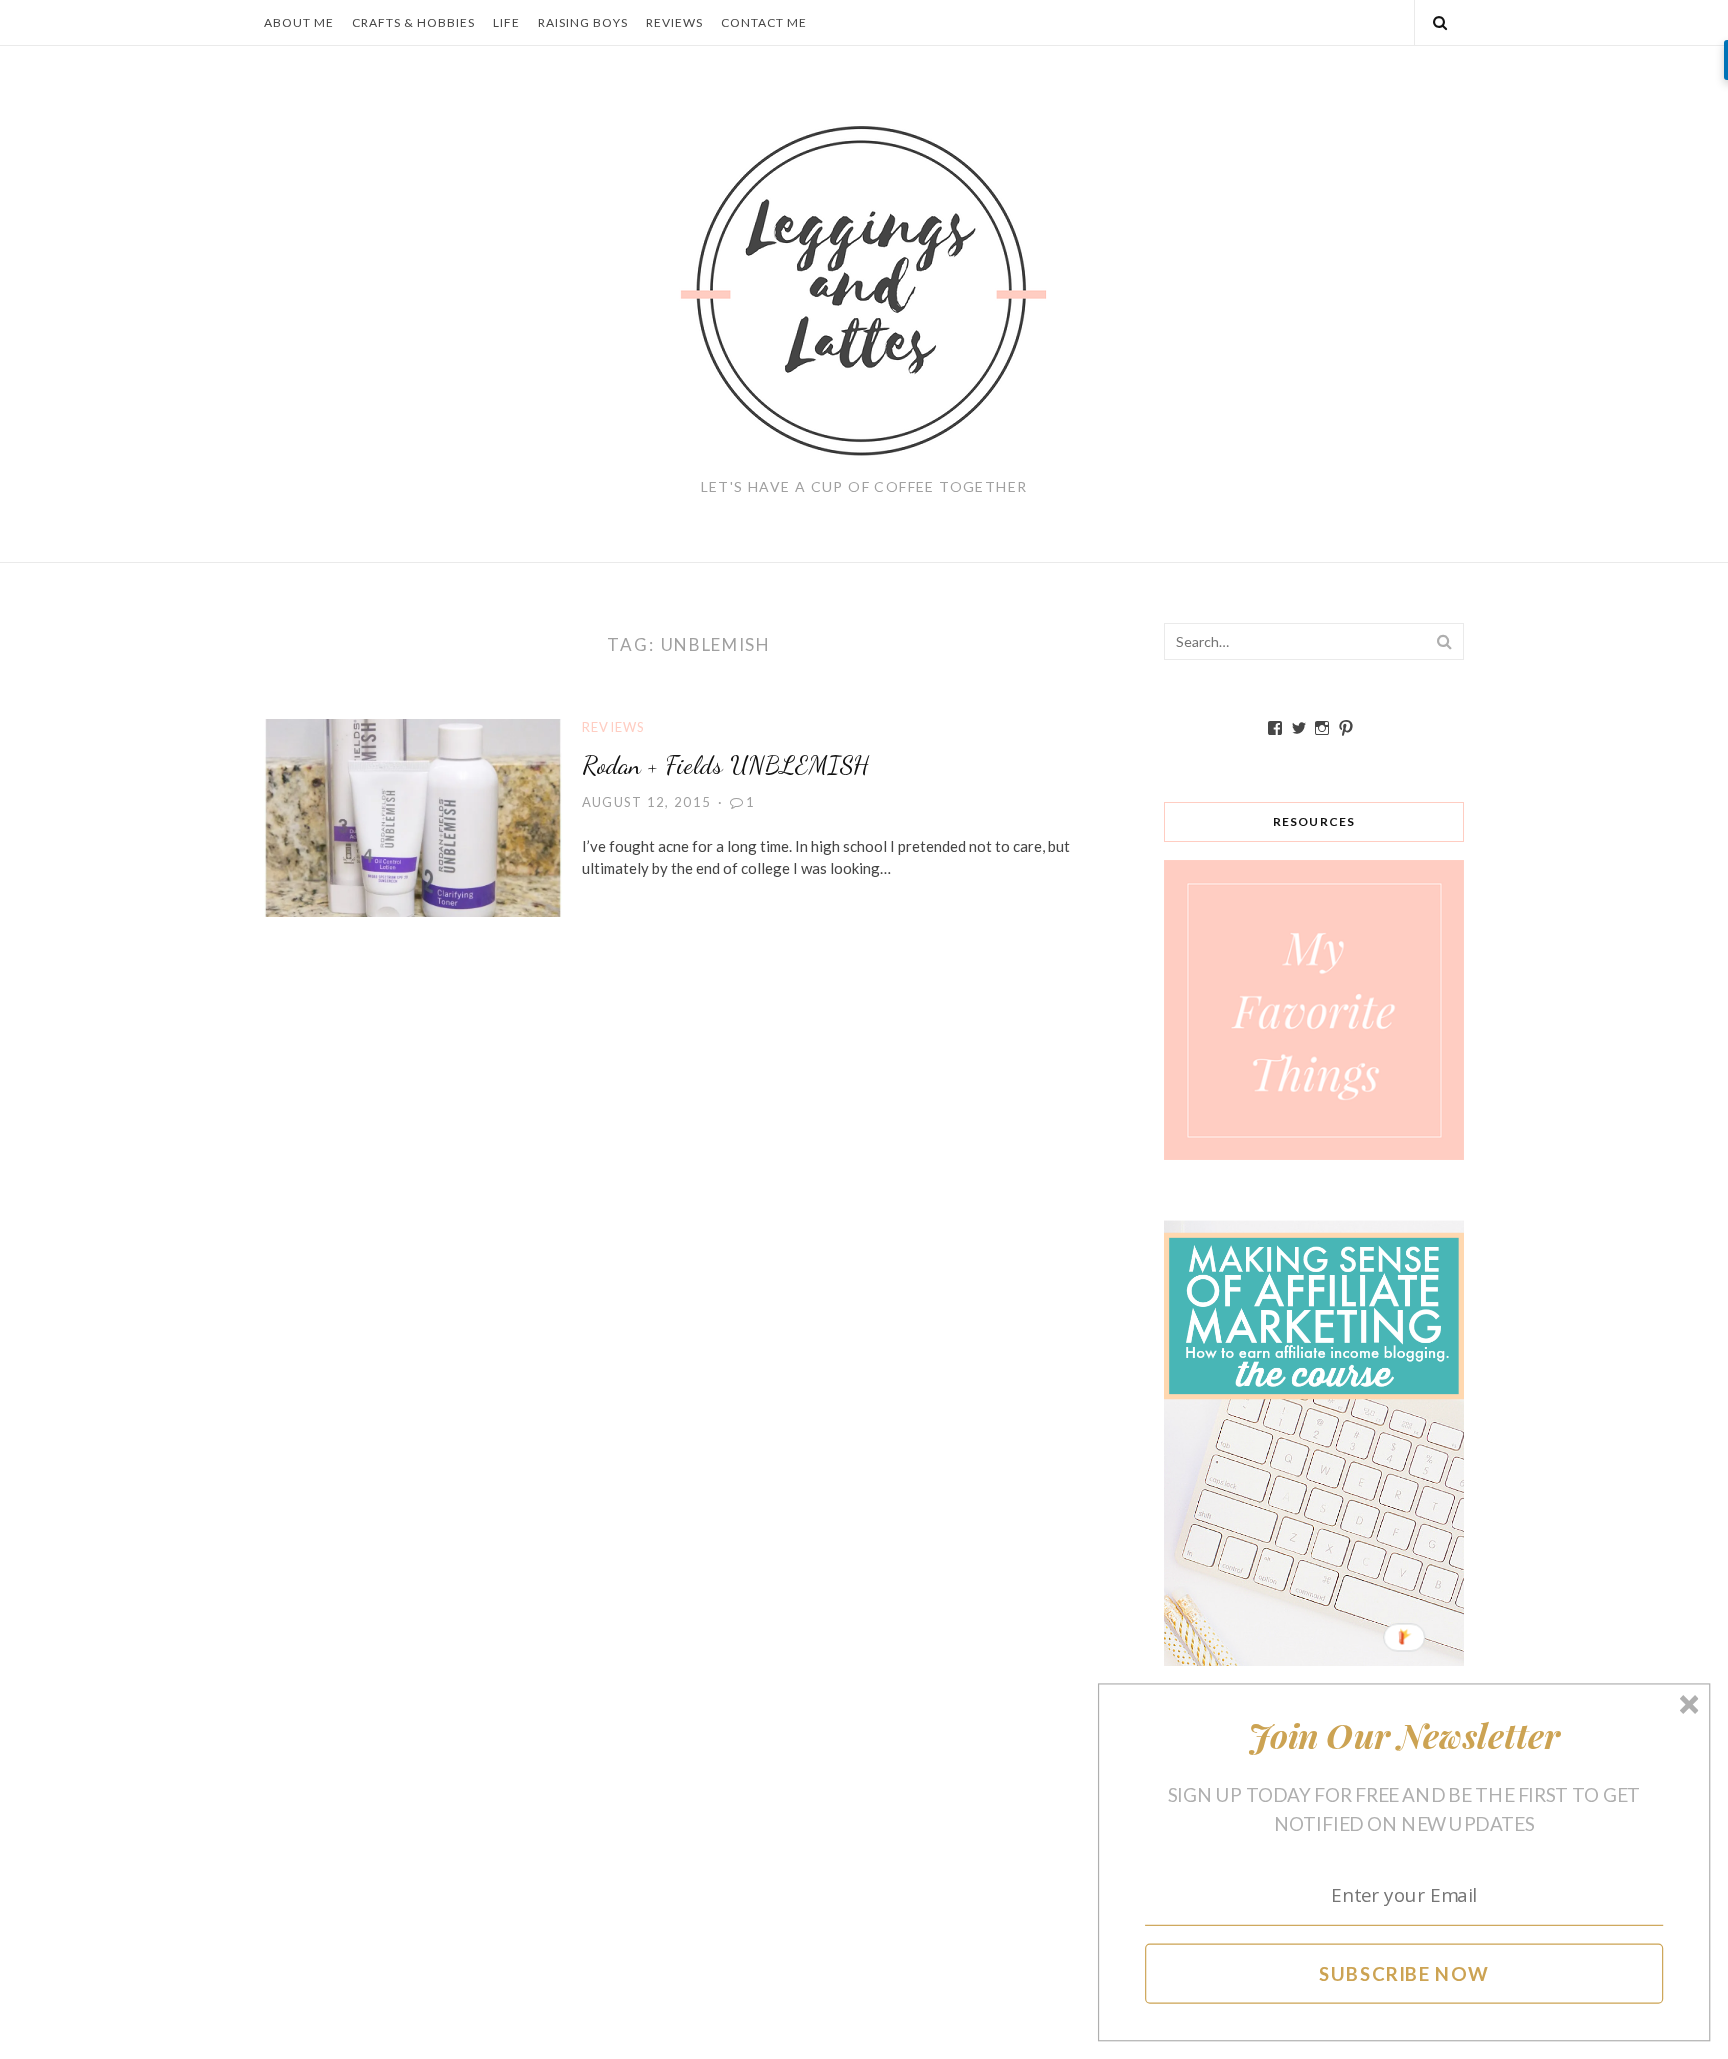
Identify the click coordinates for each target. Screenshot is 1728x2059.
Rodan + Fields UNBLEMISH (725, 764)
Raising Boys (583, 22)
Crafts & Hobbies (413, 22)
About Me (299, 22)
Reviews (674, 22)
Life (506, 22)
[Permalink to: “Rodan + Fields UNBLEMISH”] (413, 816)
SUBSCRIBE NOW (1404, 1973)
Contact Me (764, 22)
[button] (1404, 1735)
